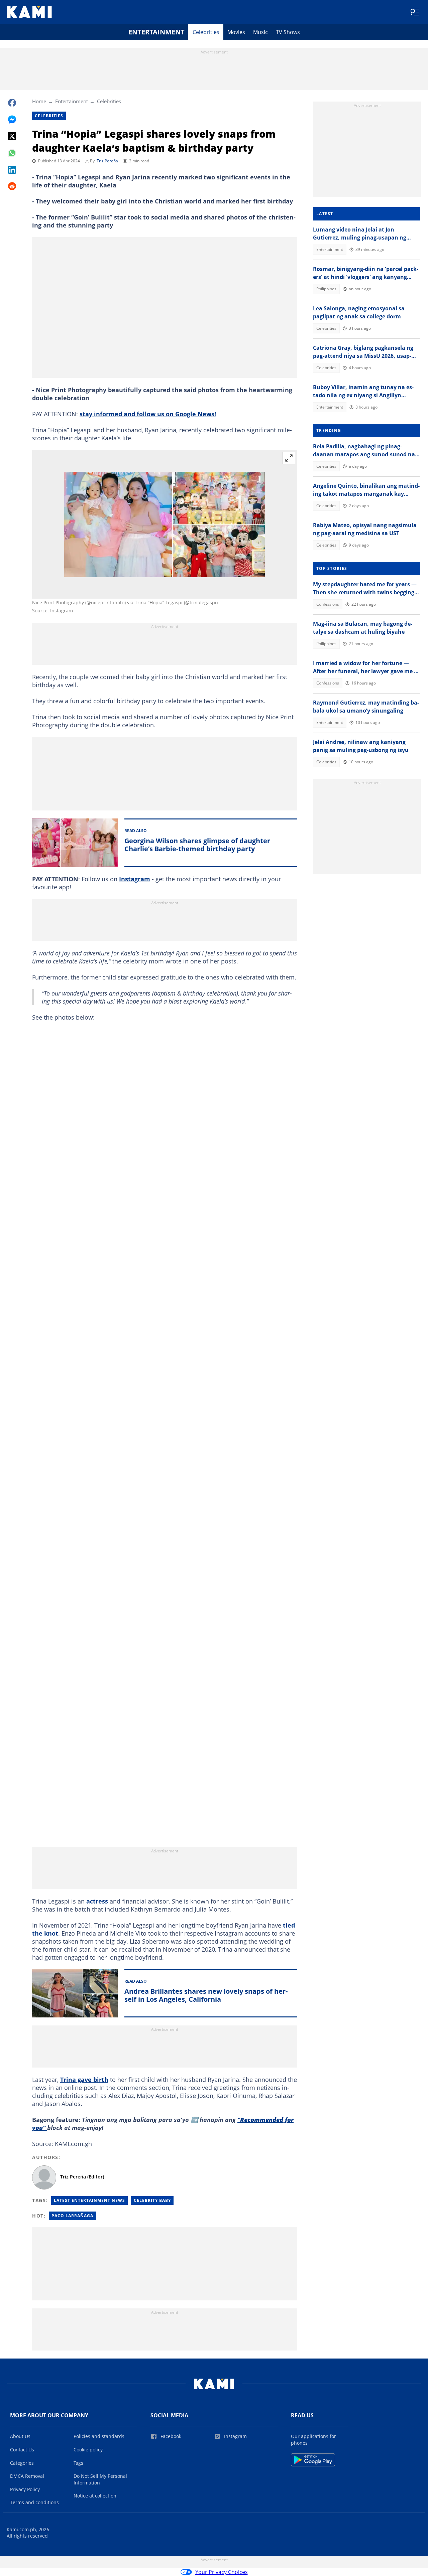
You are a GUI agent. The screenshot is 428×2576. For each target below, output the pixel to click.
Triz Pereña (107, 161)
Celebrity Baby (152, 2200)
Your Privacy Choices (222, 2572)
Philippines (326, 289)
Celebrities (206, 32)
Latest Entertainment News (89, 2200)
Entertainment (156, 32)
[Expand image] (289, 458)
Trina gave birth (84, 2080)
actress (97, 1901)
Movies (236, 32)
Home (39, 101)
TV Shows (288, 32)
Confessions (328, 604)
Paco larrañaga (72, 2216)
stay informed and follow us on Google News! (148, 414)
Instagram (135, 879)
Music (260, 32)
